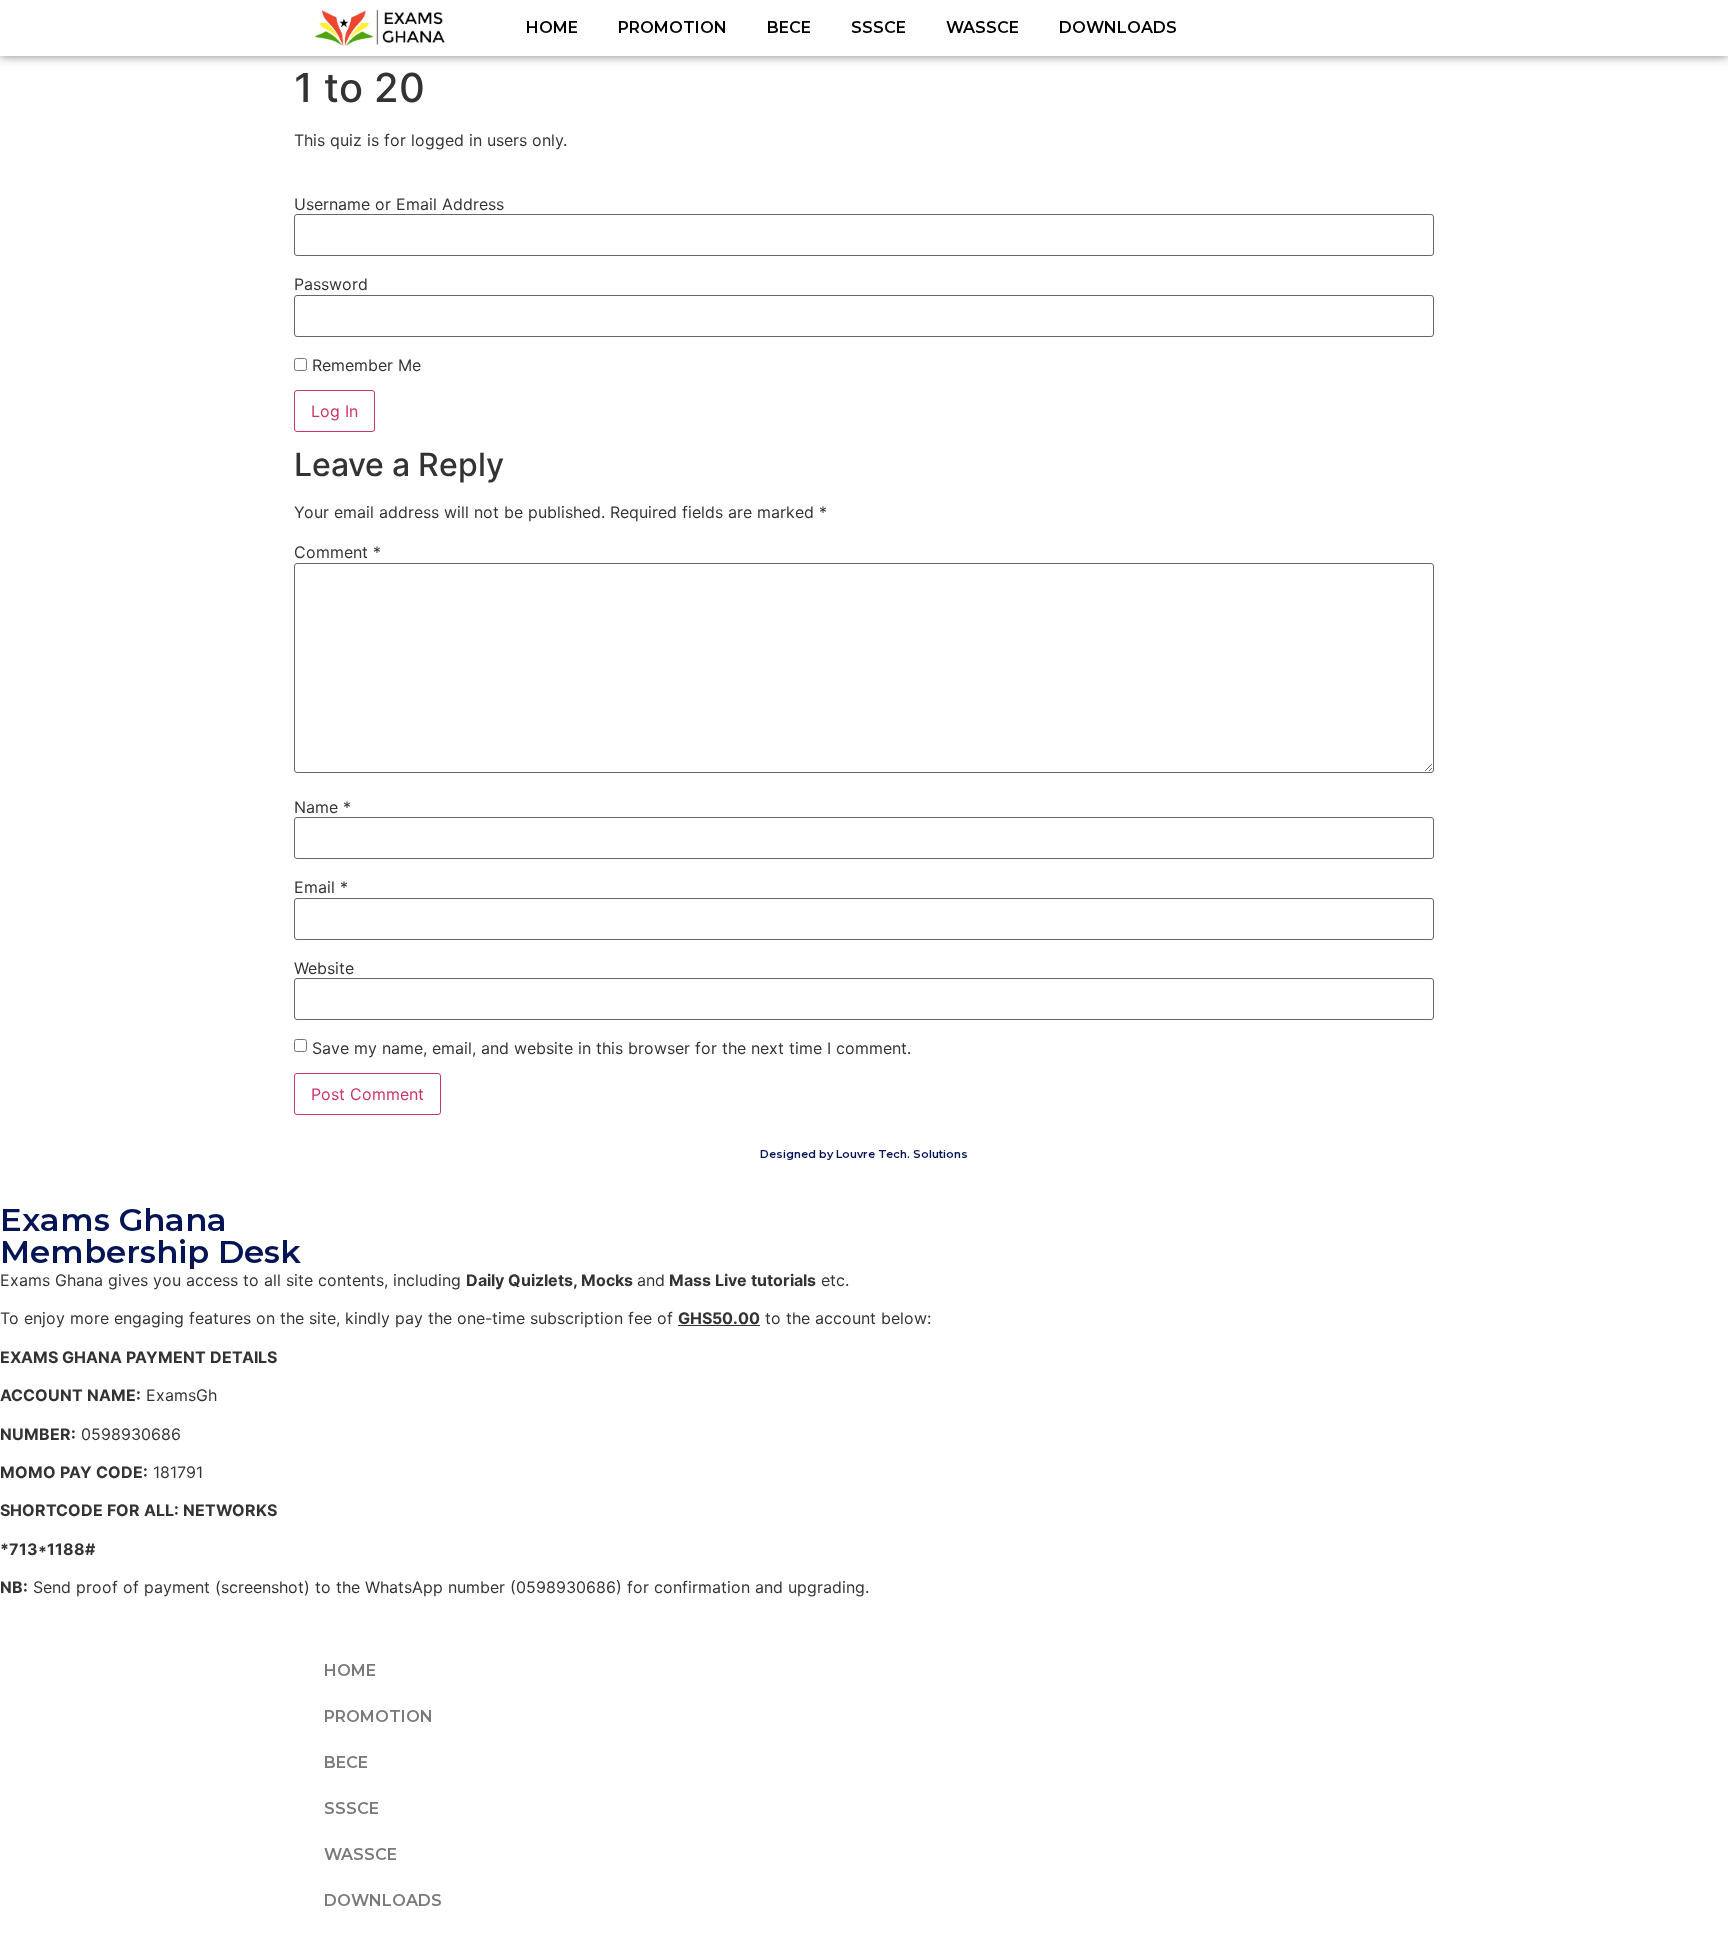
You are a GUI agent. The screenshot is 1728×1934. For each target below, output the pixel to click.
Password (331, 284)
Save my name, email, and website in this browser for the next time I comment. (611, 1048)
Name (322, 807)
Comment (337, 552)
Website (324, 968)
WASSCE (982, 27)
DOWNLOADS (1118, 27)
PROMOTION (672, 27)
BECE (789, 27)
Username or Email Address (399, 204)
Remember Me (364, 365)
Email (321, 887)
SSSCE (878, 27)
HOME (552, 27)
